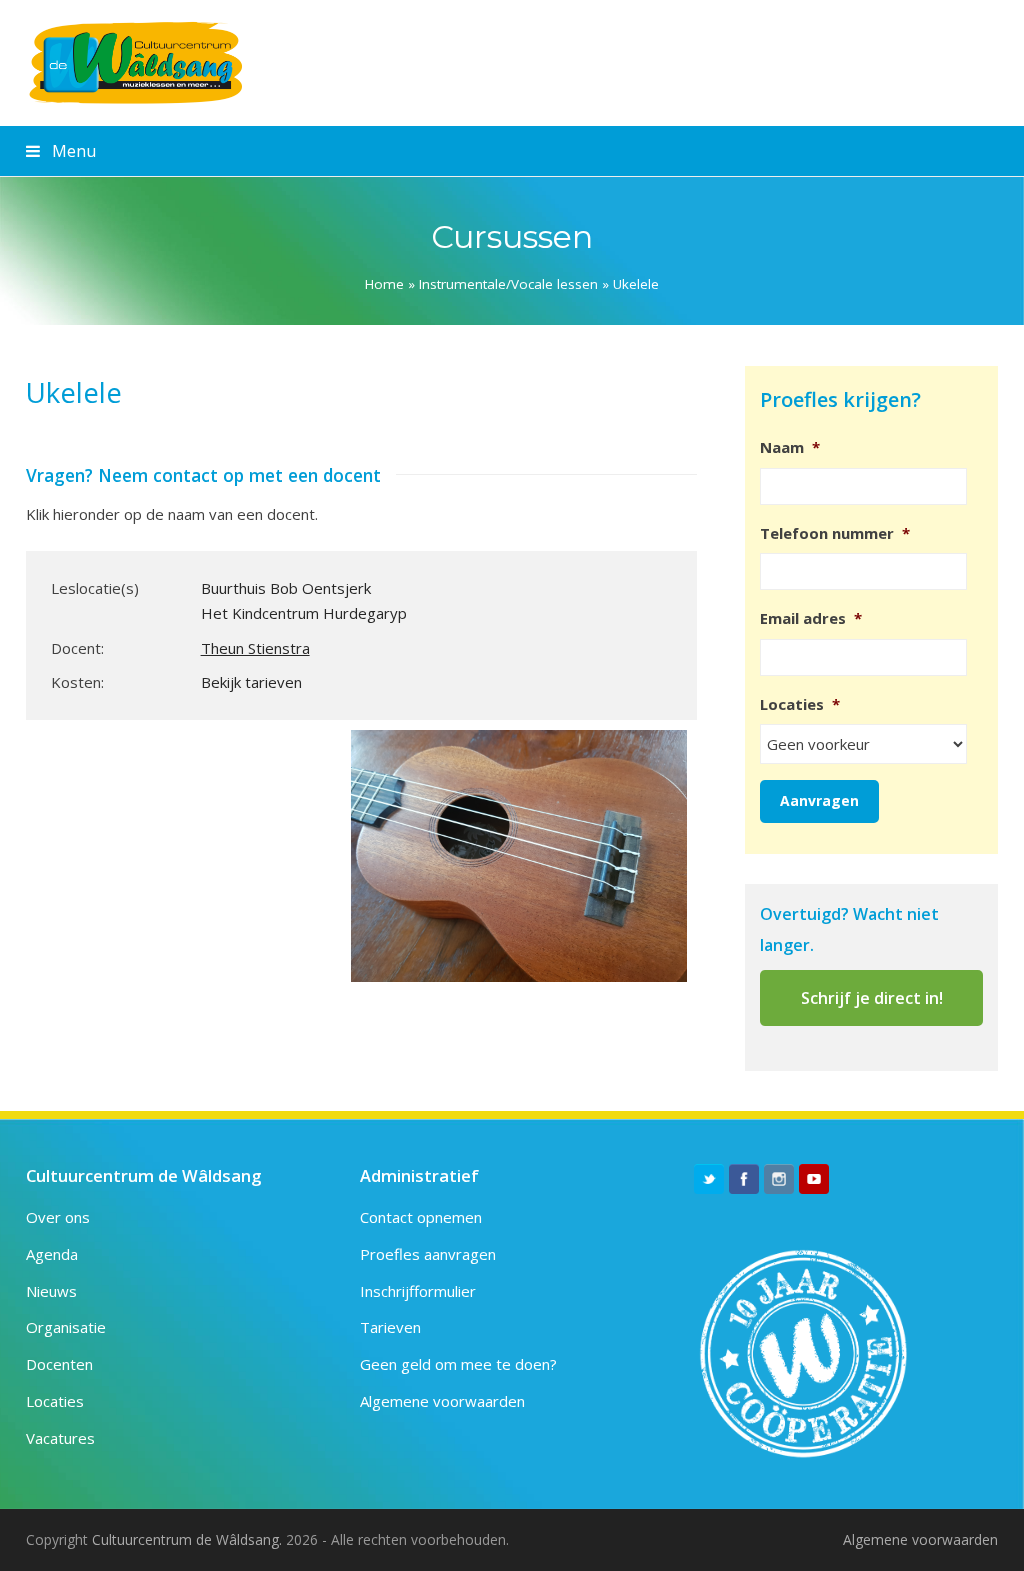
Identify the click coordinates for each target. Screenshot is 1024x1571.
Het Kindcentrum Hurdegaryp (304, 613)
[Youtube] (814, 1179)
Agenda (52, 1254)
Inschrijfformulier (418, 1291)
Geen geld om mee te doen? (458, 1364)
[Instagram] (779, 1179)
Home (384, 284)
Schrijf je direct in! (872, 998)
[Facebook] (744, 1179)
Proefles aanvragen (428, 1254)
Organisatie (66, 1327)
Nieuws (51, 1291)
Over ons (58, 1217)
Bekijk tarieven (251, 682)
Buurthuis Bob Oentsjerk (286, 588)
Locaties (55, 1401)
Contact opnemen (421, 1217)
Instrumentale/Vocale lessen (508, 284)
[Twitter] (709, 1179)
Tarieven (390, 1327)
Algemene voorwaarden (442, 1401)
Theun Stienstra (255, 648)
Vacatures (60, 1438)
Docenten (59, 1364)
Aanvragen (819, 800)
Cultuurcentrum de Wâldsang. (187, 1539)
